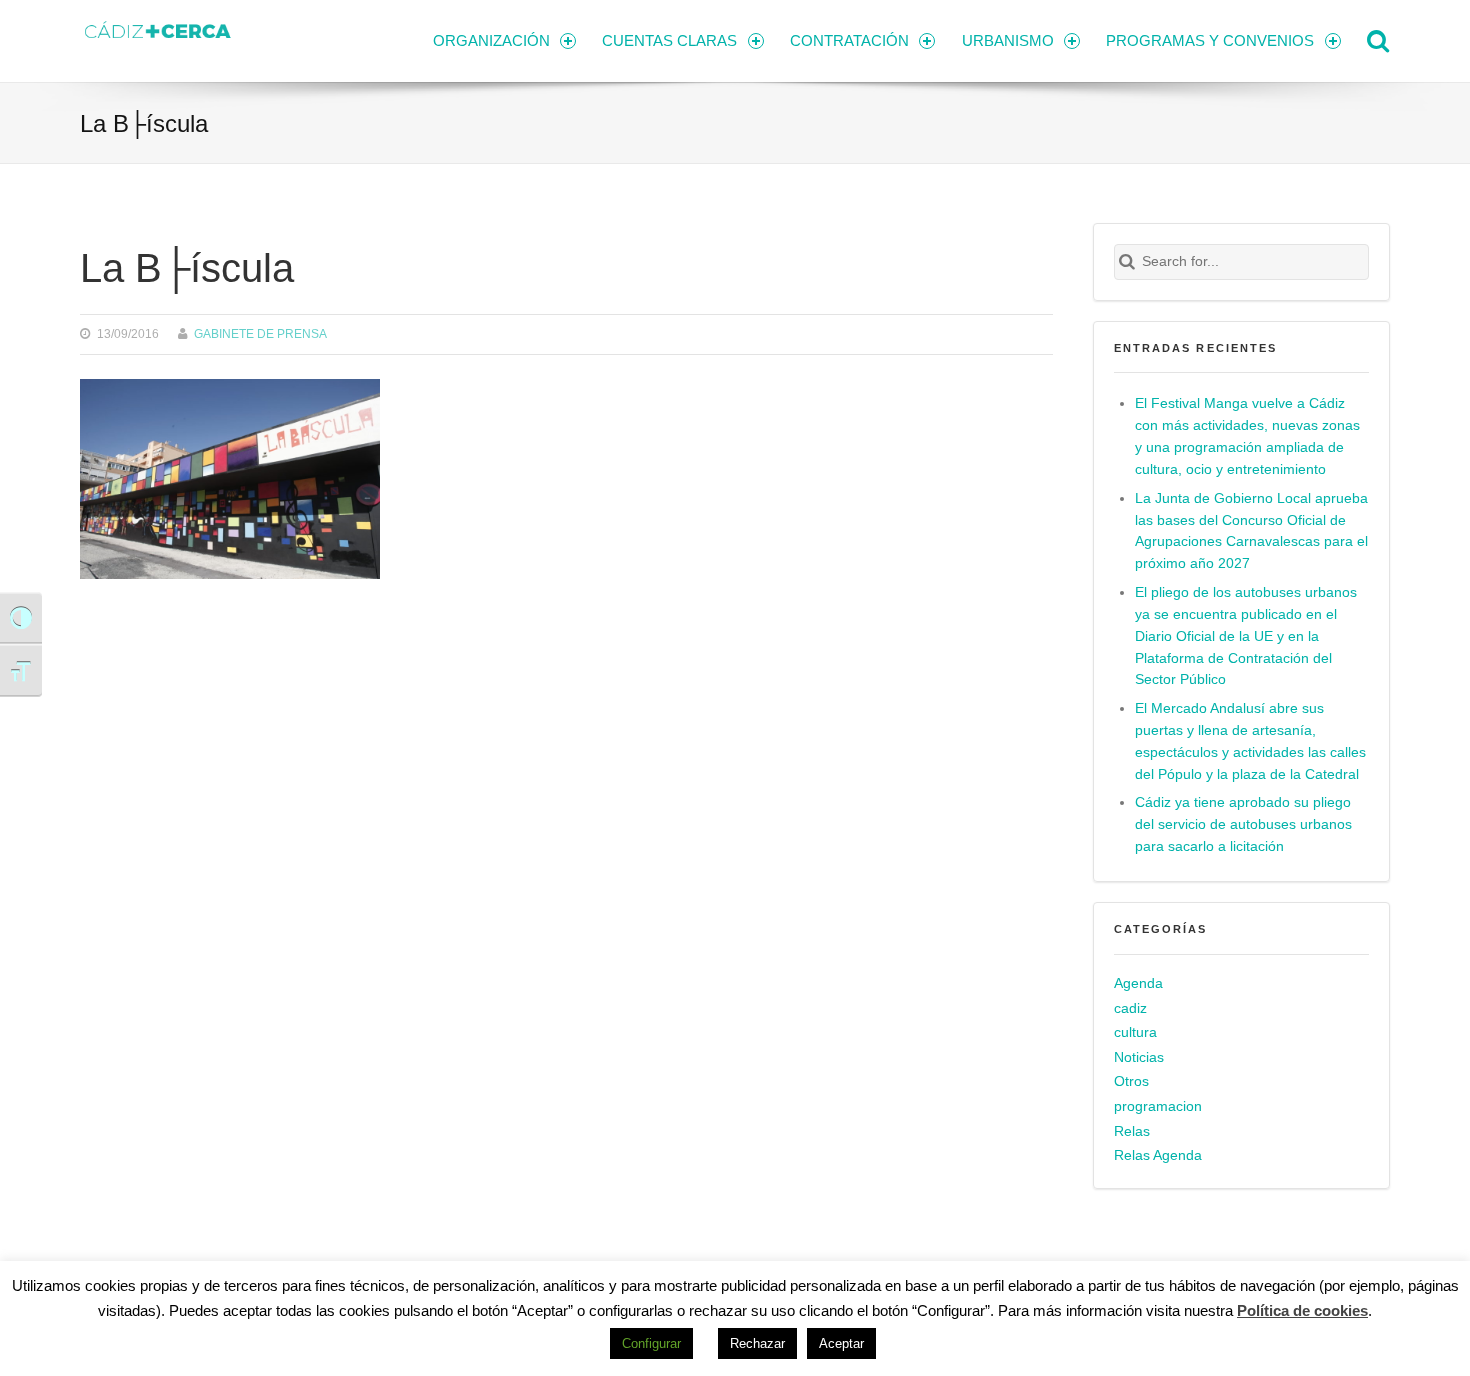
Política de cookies (1302, 1310)
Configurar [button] (651, 1343)
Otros (1131, 1081)
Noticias (1139, 1057)
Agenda (1138, 983)
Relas (1132, 1131)
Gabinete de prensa (260, 333)
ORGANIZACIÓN (491, 40)
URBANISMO (1008, 40)
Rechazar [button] (757, 1343)
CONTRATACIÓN (849, 40)
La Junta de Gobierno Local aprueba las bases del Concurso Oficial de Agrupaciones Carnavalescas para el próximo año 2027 (1251, 531)
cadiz (1130, 1008)
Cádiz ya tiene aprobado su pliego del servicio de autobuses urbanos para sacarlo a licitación (1243, 824)
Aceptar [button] (841, 1343)
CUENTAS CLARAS (669, 40)
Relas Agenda (1158, 1155)
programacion (1158, 1106)
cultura (1135, 1032)
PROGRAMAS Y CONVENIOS (1210, 40)
